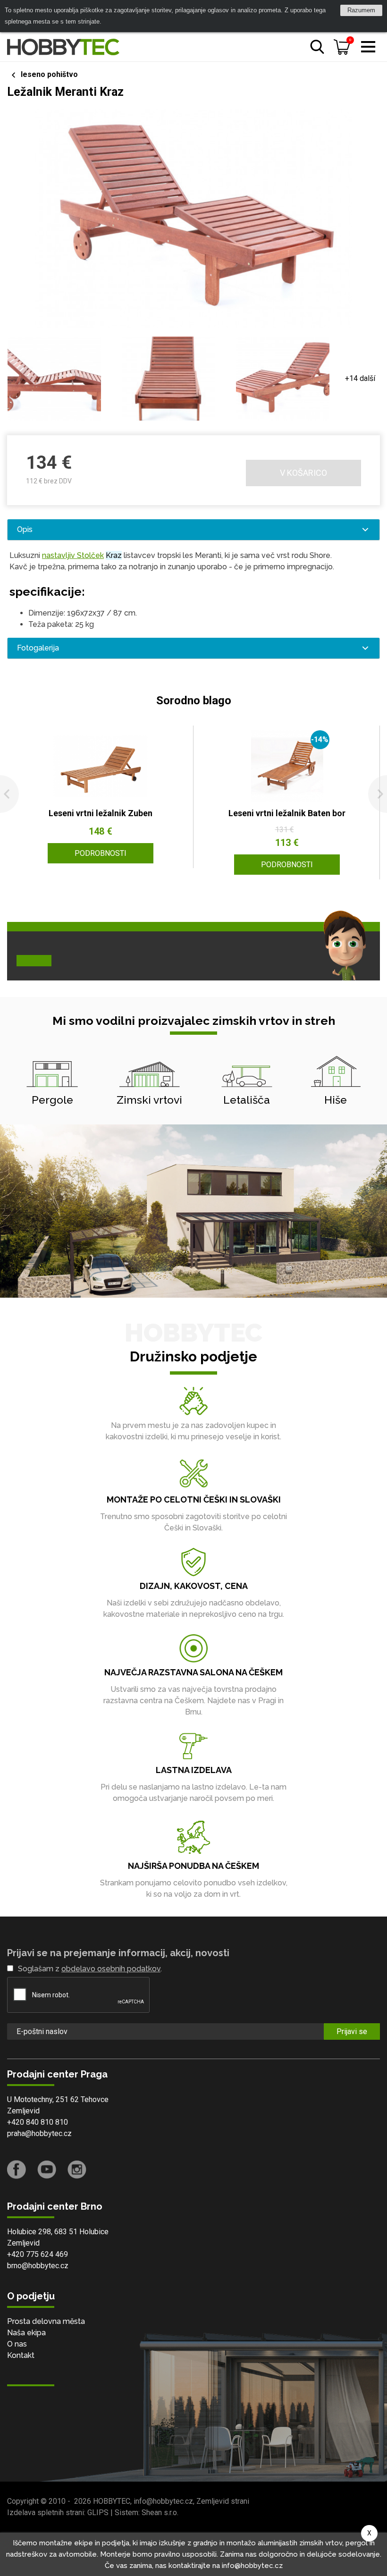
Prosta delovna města (46, 2321)
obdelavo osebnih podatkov (111, 1969)
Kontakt (21, 2355)
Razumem (361, 10)
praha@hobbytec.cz (39, 2133)
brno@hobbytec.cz (38, 2266)
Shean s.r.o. (160, 2513)
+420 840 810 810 (38, 2122)
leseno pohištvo (49, 74)
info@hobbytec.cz (163, 2501)
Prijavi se (352, 2031)
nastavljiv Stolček (73, 555)
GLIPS (98, 2513)
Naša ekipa (26, 2333)
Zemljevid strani (223, 2501)
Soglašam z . (90, 1969)
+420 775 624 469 (38, 2254)
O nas (17, 2344)
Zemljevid (23, 2111)
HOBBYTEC (112, 2501)
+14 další (360, 378)
